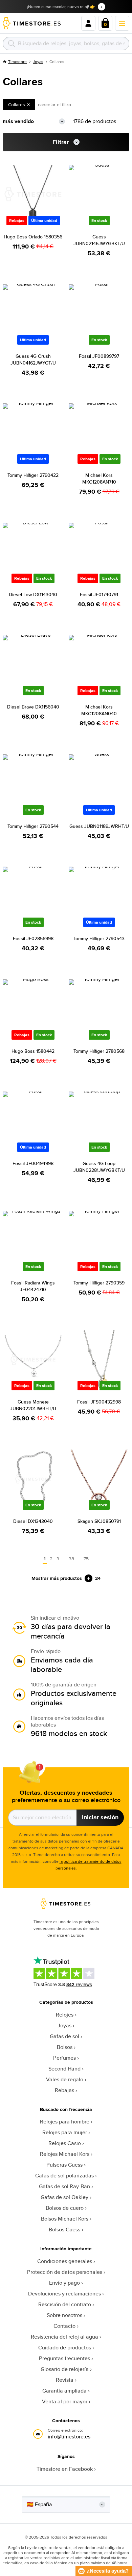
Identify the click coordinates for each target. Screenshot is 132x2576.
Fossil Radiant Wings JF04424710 (33, 1286)
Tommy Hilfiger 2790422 (33, 475)
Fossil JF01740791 (99, 595)
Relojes (65, 2015)
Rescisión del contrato (65, 2304)
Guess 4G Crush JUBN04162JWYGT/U (33, 359)
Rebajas (64, 2090)
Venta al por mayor (65, 2401)
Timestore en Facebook (65, 2469)
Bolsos (65, 2047)
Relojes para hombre (65, 2122)
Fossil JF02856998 (33, 938)
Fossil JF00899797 (99, 356)
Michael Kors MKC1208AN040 (99, 710)
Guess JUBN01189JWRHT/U (99, 826)
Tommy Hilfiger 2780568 (99, 1051)
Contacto (64, 2326)
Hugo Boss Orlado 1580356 (33, 237)
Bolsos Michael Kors (65, 2219)
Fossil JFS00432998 (99, 1402)
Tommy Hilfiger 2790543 (99, 938)
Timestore (17, 62)
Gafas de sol (64, 2036)
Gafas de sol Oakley (64, 2197)
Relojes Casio (65, 2143)
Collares (17, 105)
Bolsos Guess (64, 2230)
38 (71, 1559)
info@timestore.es (69, 2437)
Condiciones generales (65, 2261)
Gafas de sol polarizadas (64, 2176)
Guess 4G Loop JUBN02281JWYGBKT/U (99, 1167)
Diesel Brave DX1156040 (33, 707)
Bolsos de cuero (65, 2208)
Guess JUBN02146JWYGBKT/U (99, 240)
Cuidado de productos (65, 2348)
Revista (65, 2380)
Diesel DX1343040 (33, 1521)
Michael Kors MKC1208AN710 (99, 479)
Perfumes (64, 2058)
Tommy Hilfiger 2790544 (33, 826)
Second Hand (64, 2069)
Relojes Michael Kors (65, 2154)
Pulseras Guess (64, 2165)
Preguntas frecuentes (64, 2358)
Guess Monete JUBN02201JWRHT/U (33, 1405)
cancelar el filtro (54, 105)
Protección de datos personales (65, 2272)
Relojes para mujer (65, 2132)
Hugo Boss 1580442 (33, 1051)
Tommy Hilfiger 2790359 (99, 1283)
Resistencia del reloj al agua (64, 2337)
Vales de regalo (65, 2079)
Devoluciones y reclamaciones (64, 2294)
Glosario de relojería (65, 2369)
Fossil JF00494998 (33, 1163)
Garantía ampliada (64, 2391)
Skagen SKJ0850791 (99, 1521)
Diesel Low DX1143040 (33, 595)
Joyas (38, 62)
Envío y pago (64, 2283)
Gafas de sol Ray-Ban (64, 2186)
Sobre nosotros (64, 2315)
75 (86, 1559)
